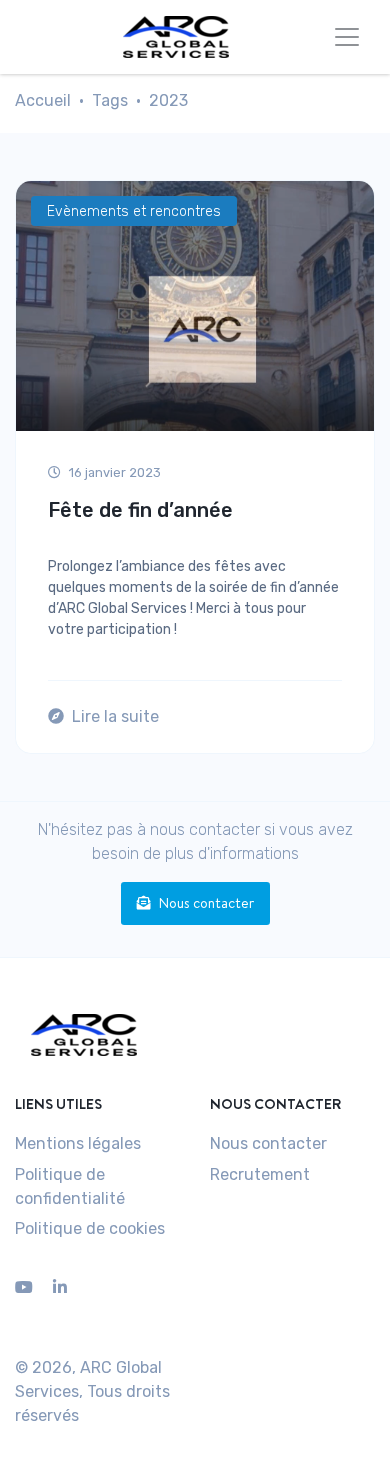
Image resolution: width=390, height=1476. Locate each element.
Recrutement (260, 1174)
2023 (168, 100)
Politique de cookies (90, 1228)
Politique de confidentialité (70, 1186)
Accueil (43, 100)
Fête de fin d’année (140, 510)
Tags (110, 100)
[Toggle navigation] (347, 37)
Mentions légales (78, 1143)
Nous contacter (206, 903)
